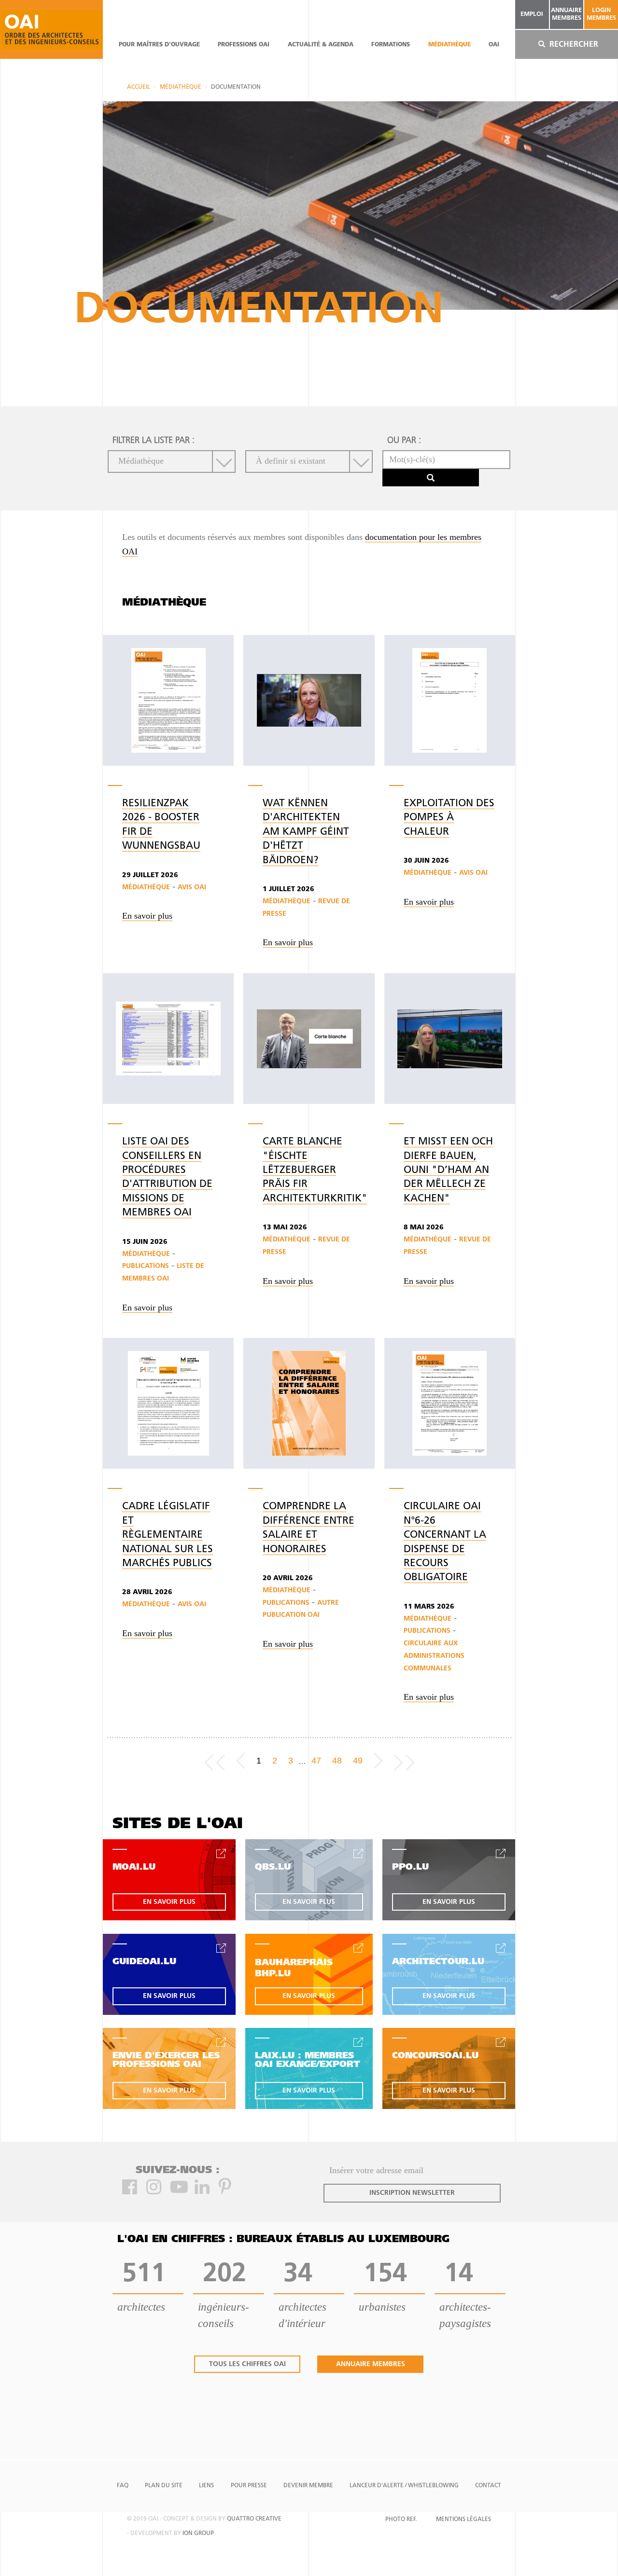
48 (337, 1761)
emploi (532, 14)
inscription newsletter (412, 2193)
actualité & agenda (321, 45)
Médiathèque (449, 45)
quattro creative (254, 2519)
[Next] (378, 1761)
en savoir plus (169, 1902)
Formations (391, 45)
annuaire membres (566, 14)
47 (316, 1761)
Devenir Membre (308, 2486)
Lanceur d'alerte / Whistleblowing (404, 2486)
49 (358, 1761)
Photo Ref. (401, 2520)
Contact (488, 2486)
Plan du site (164, 2486)
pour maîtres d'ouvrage (159, 45)
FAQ (123, 2486)
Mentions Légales (463, 2520)
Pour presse (249, 2486)
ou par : (404, 441)
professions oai (244, 45)
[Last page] (404, 1761)
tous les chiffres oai (247, 2364)
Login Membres (601, 14)
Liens (206, 2486)
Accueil (139, 87)
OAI (494, 45)
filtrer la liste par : (154, 441)
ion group (198, 2534)
